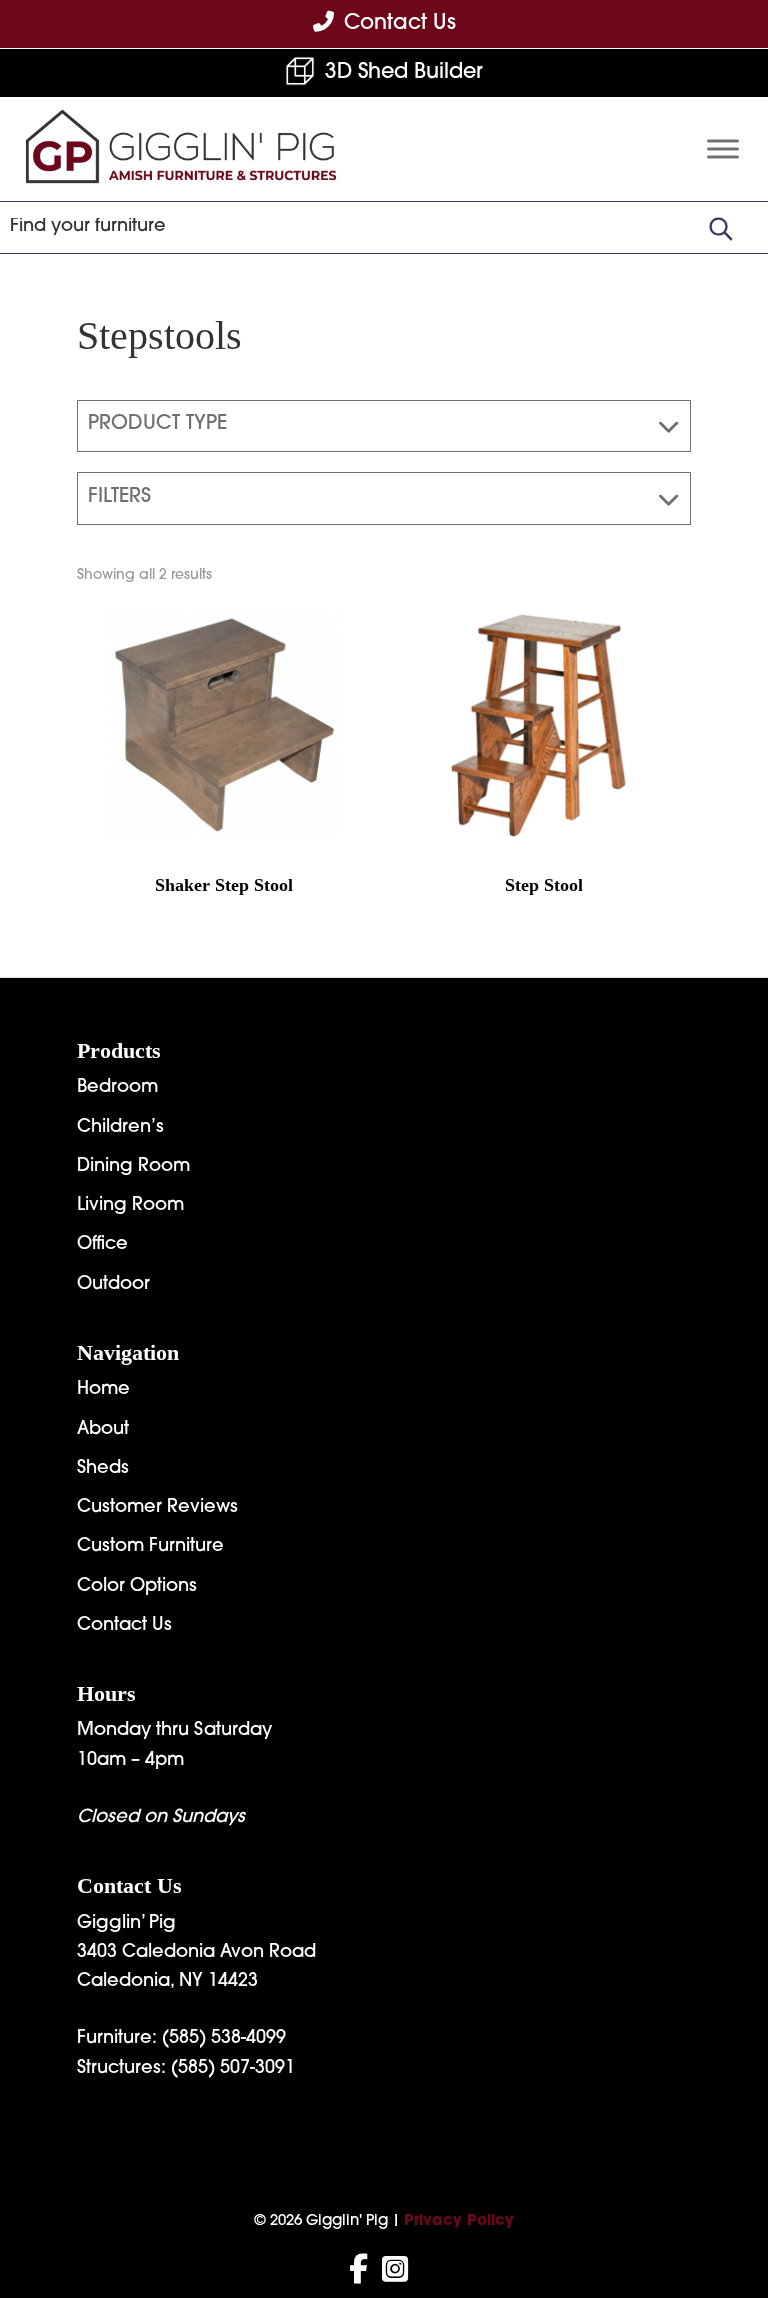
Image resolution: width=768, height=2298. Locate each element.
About (103, 1430)
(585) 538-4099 (224, 2039)
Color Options (137, 1587)
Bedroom (117, 1088)
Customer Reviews (157, 1508)
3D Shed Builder (404, 72)
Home (103, 1390)
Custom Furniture (150, 1547)
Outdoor (113, 1285)
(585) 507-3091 (233, 2069)
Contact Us (124, 1626)
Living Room (130, 1206)
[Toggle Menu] (723, 148)
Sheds (103, 1469)
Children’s (120, 1128)
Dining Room (133, 1167)
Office (102, 1245)
